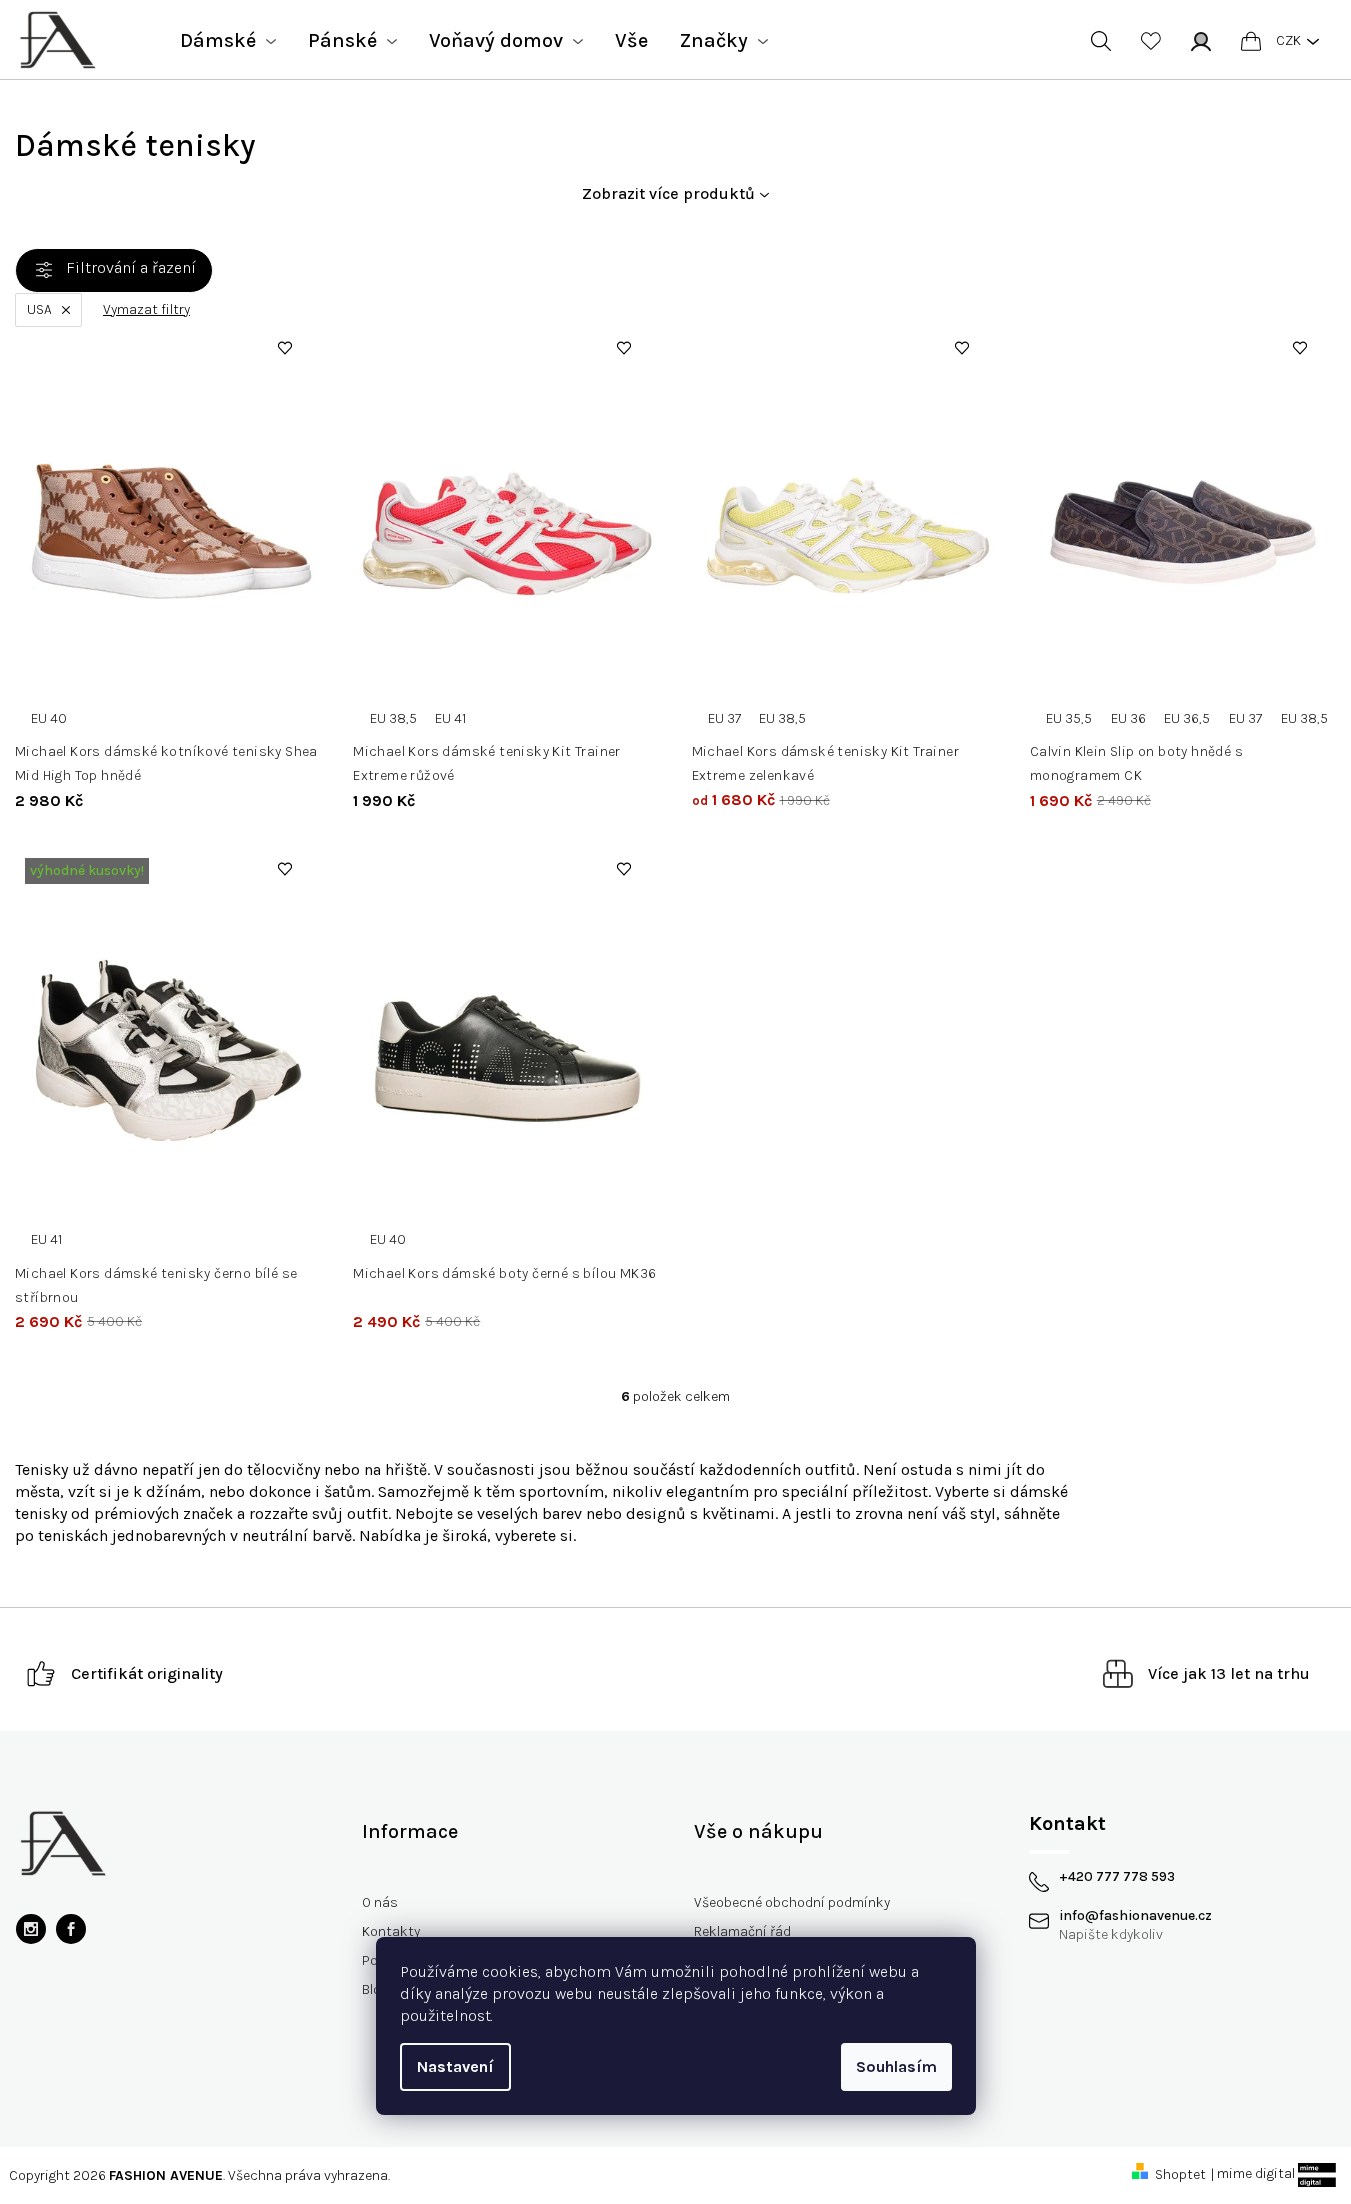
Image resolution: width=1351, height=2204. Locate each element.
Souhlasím (896, 2066)
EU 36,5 (1187, 718)
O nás (380, 1902)
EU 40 (49, 718)
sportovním (561, 1491)
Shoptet (1180, 2174)
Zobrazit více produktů (668, 193)
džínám (173, 1491)
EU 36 (1128, 718)
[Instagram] (31, 1929)
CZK (1288, 40)
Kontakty (391, 1931)
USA (39, 309)
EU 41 (450, 718)
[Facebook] (71, 1929)
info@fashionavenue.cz (1135, 1916)
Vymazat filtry (146, 310)
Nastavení (455, 2066)
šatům (347, 1491)
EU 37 (724, 718)
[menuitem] (228, 41)
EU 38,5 (393, 718)
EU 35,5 (1069, 718)
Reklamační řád (742, 1931)
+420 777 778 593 (1117, 1877)
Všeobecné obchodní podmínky (792, 1902)
